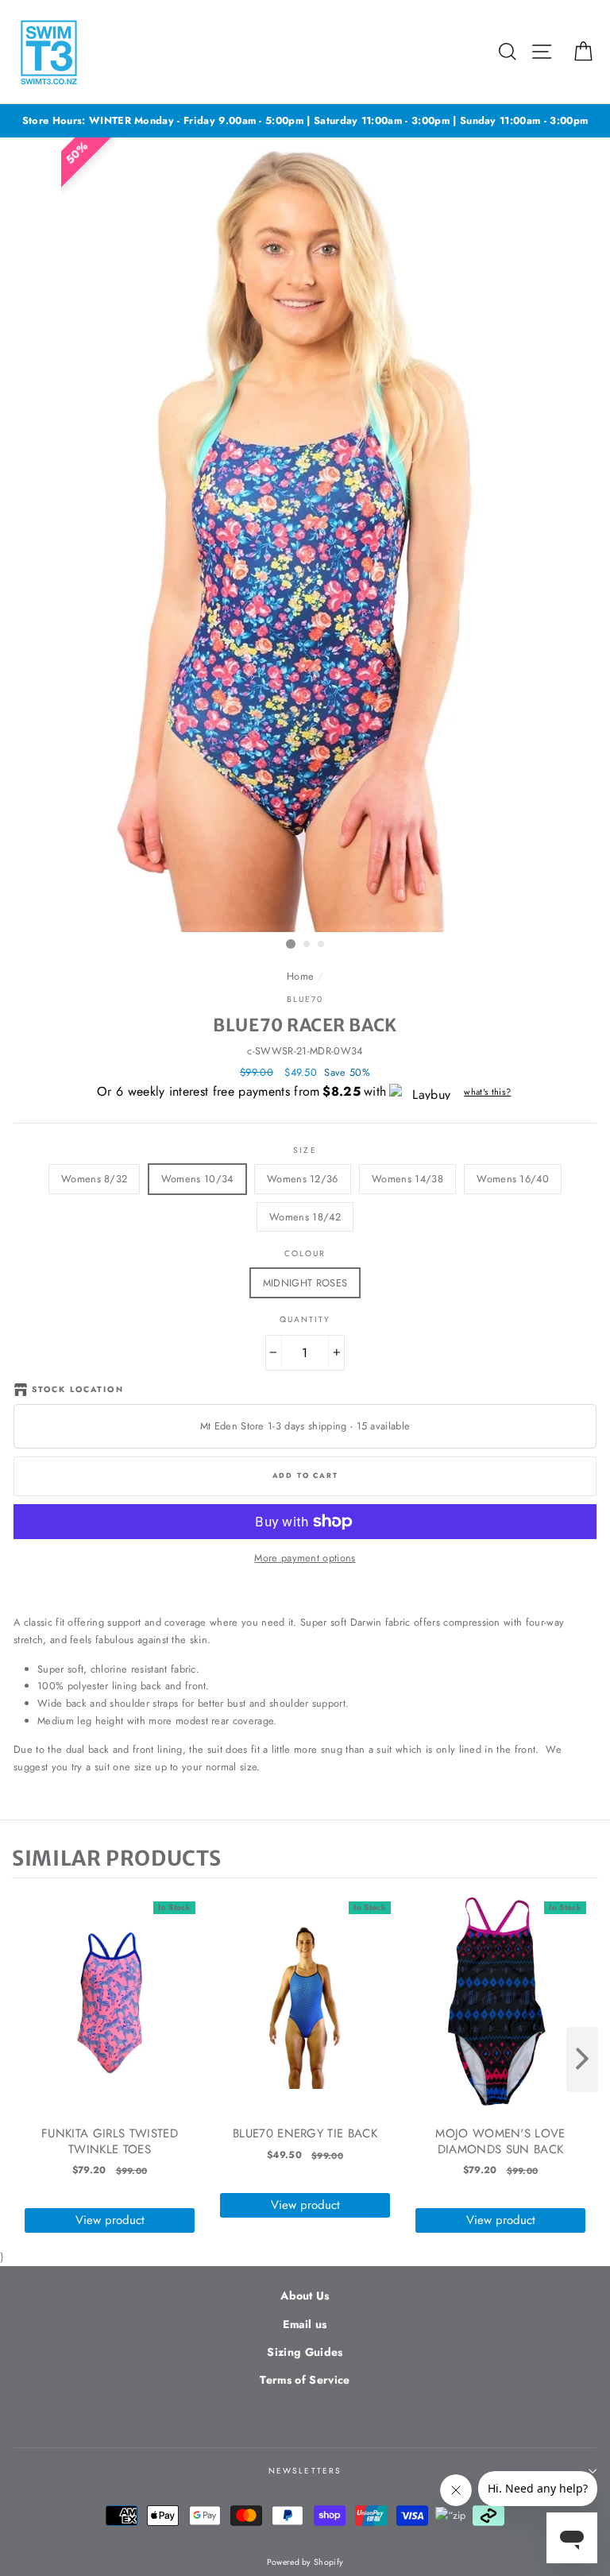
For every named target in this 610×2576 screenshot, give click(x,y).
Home (300, 976)
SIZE (305, 1150)
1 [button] (291, 944)
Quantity (305, 1319)
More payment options (305, 1558)
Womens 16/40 (513, 1179)
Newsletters (305, 2471)
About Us (305, 2296)
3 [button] (322, 945)
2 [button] (307, 945)
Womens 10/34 (197, 1179)
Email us (305, 2324)
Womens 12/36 (303, 1179)
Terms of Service (305, 2380)
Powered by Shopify (305, 2562)
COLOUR (305, 1253)
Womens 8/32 (95, 1179)
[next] (582, 2060)
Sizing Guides (305, 2352)
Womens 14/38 (407, 1179)
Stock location (78, 1389)
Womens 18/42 (305, 1217)
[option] (305, 121)
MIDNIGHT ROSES (305, 1283)
